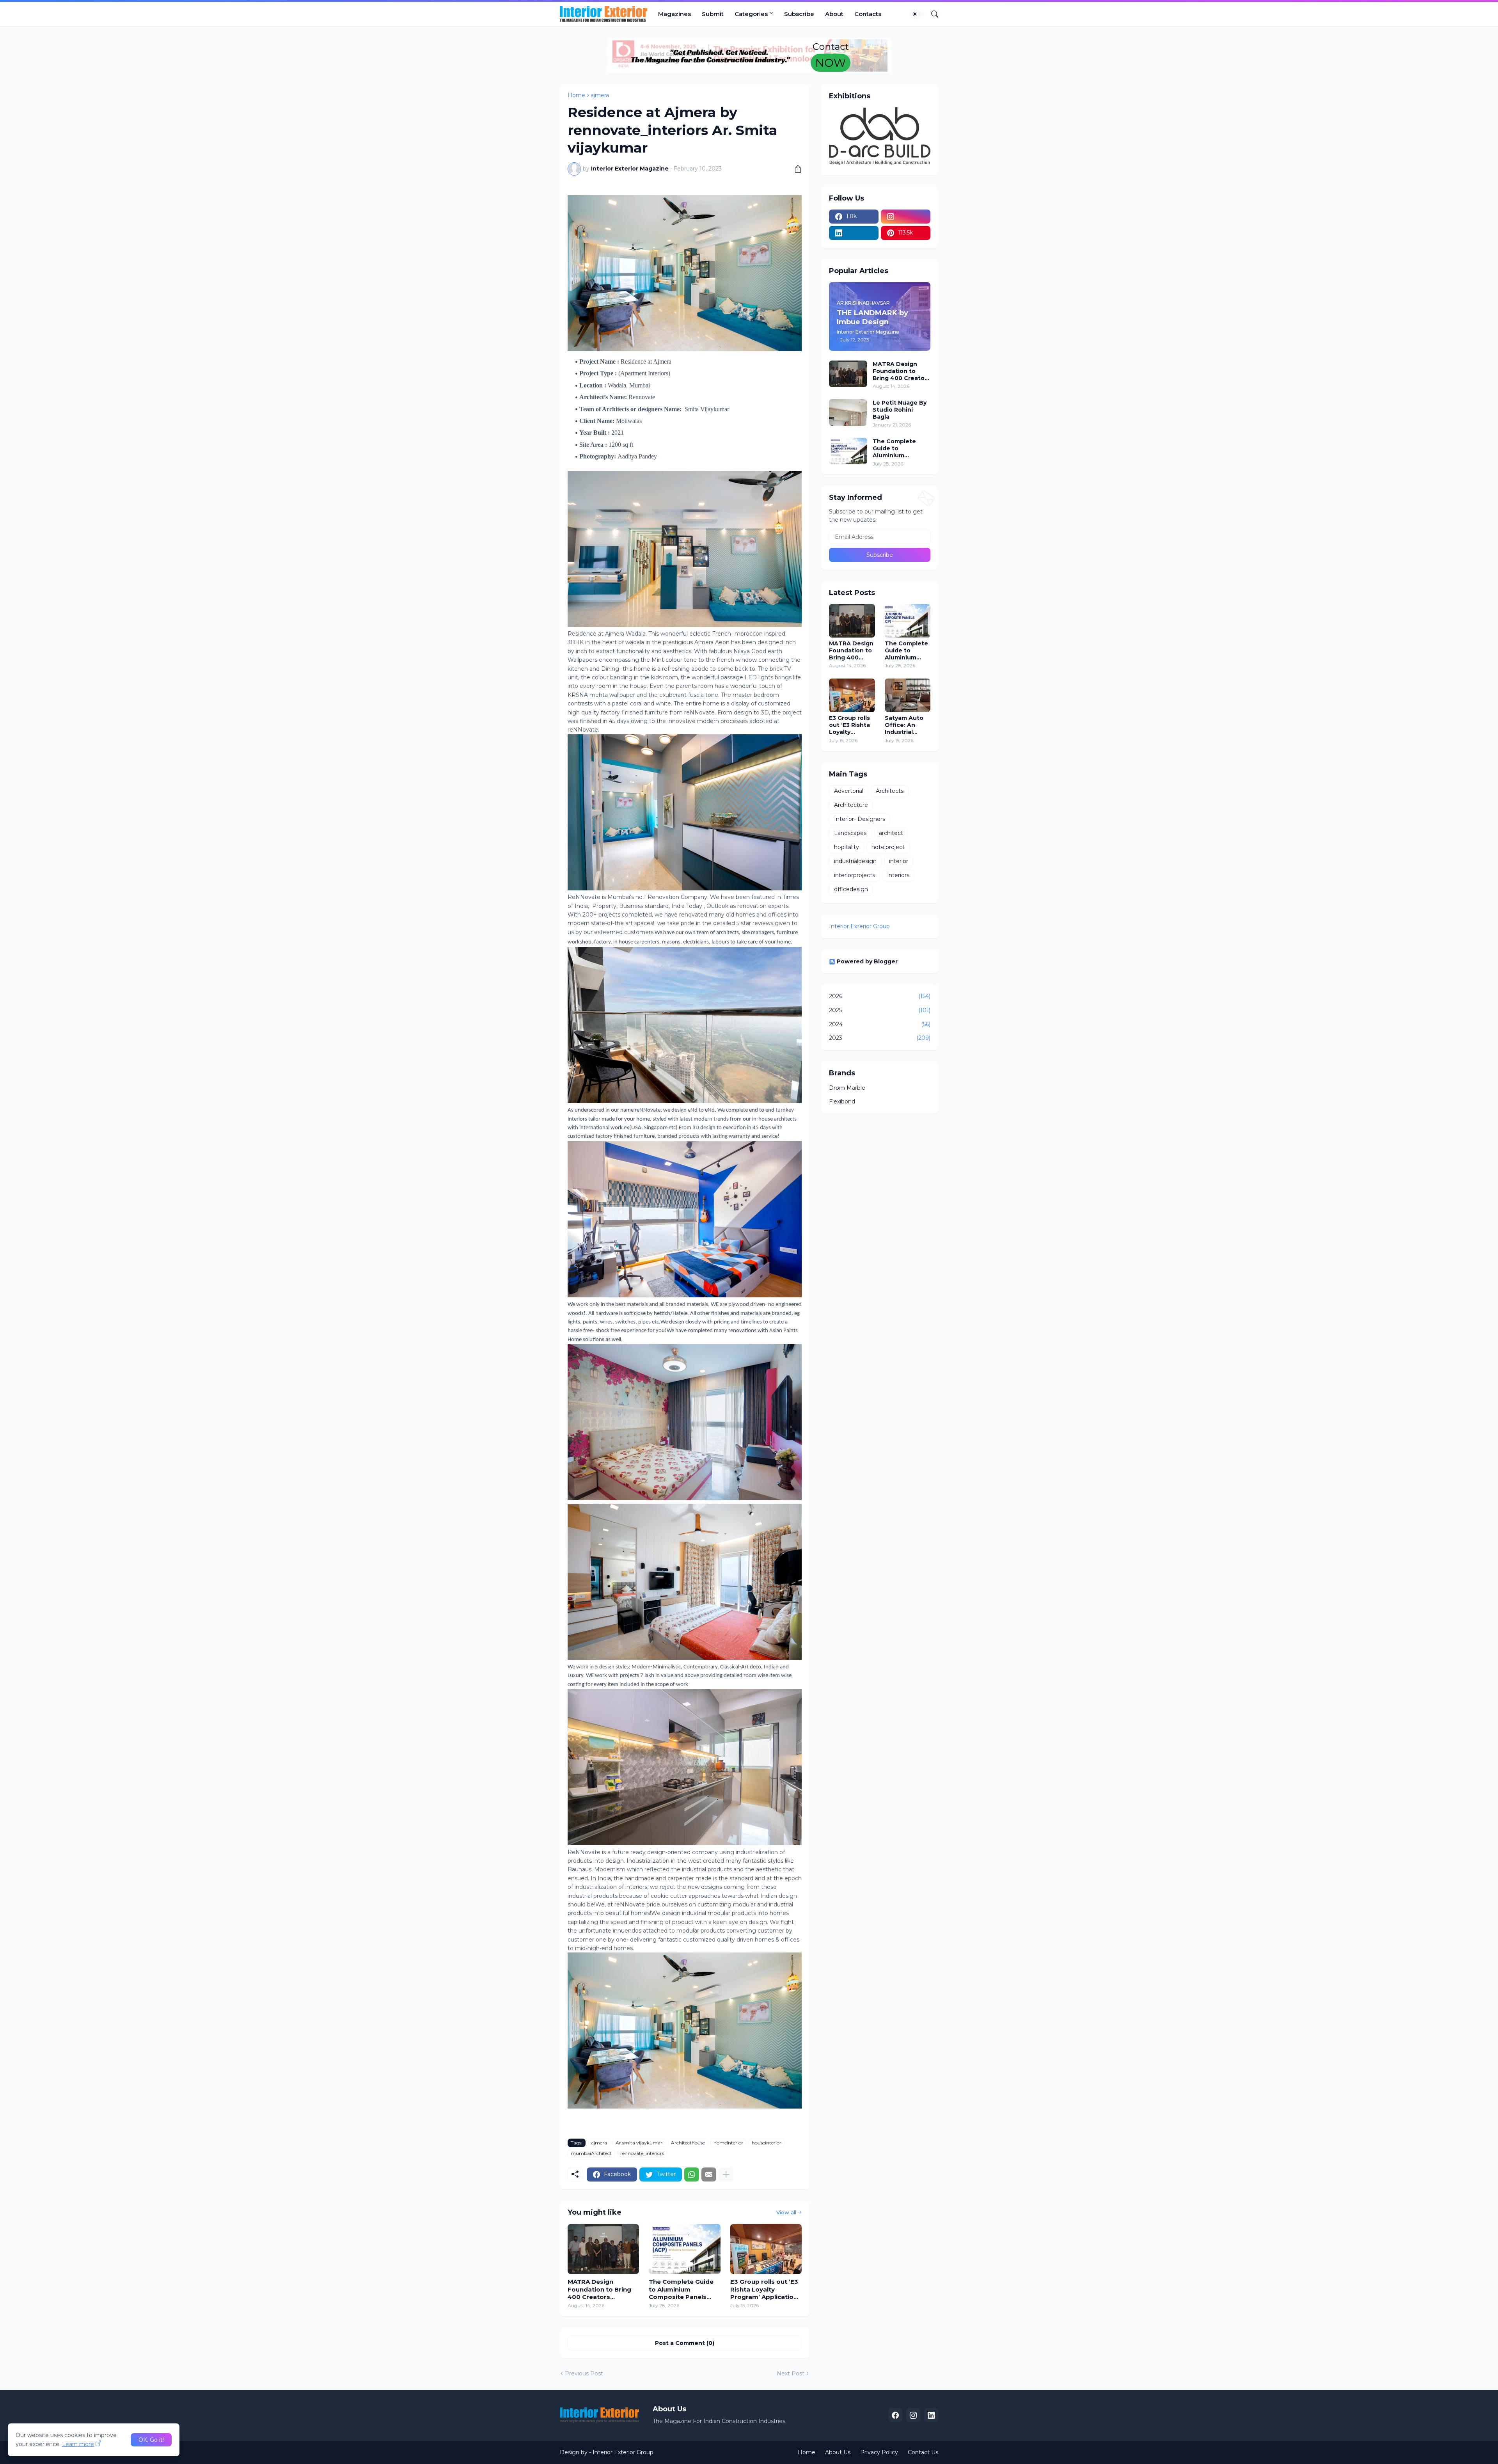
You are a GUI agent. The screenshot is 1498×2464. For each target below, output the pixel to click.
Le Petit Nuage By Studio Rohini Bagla (900, 410)
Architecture (851, 805)
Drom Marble (847, 1088)
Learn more (78, 2444)
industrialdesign (855, 861)
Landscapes (850, 833)
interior (899, 861)
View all (786, 2212)
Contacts (868, 14)
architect (891, 833)
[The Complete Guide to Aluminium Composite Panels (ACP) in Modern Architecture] (684, 2249)
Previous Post (584, 2373)
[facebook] (895, 2415)
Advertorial (849, 791)
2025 (880, 1010)
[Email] (709, 2174)
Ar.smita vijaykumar (639, 2143)
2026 (880, 996)
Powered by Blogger (867, 961)
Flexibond (842, 1101)
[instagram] (906, 217)
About (834, 14)
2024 (880, 1024)
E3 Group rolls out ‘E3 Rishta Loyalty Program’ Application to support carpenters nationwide (766, 2289)
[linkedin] (854, 233)
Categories (751, 14)
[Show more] (726, 2174)
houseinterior (767, 2143)
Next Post (791, 2373)
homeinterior (728, 2143)
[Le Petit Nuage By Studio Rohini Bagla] (848, 412)
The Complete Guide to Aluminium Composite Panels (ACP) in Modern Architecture (681, 2289)
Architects (890, 791)
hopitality (847, 847)
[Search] (932, 14)
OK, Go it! (151, 2440)
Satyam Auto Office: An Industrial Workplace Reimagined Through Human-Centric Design (908, 725)
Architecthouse (688, 2143)
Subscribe (799, 14)
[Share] (795, 169)
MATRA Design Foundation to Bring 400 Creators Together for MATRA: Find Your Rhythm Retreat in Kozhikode (601, 2289)
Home (576, 95)
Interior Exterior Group (859, 926)
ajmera (600, 95)
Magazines (674, 14)
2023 (880, 1038)
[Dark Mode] (918, 14)
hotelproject (888, 847)
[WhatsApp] (692, 2174)
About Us (838, 2452)
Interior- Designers (860, 819)
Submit (713, 14)
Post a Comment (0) (685, 2343)
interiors (898, 875)
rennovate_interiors (642, 2153)
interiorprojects (855, 875)
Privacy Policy (879, 2452)
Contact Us (923, 2452)
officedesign (851, 889)
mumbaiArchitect (591, 2153)
